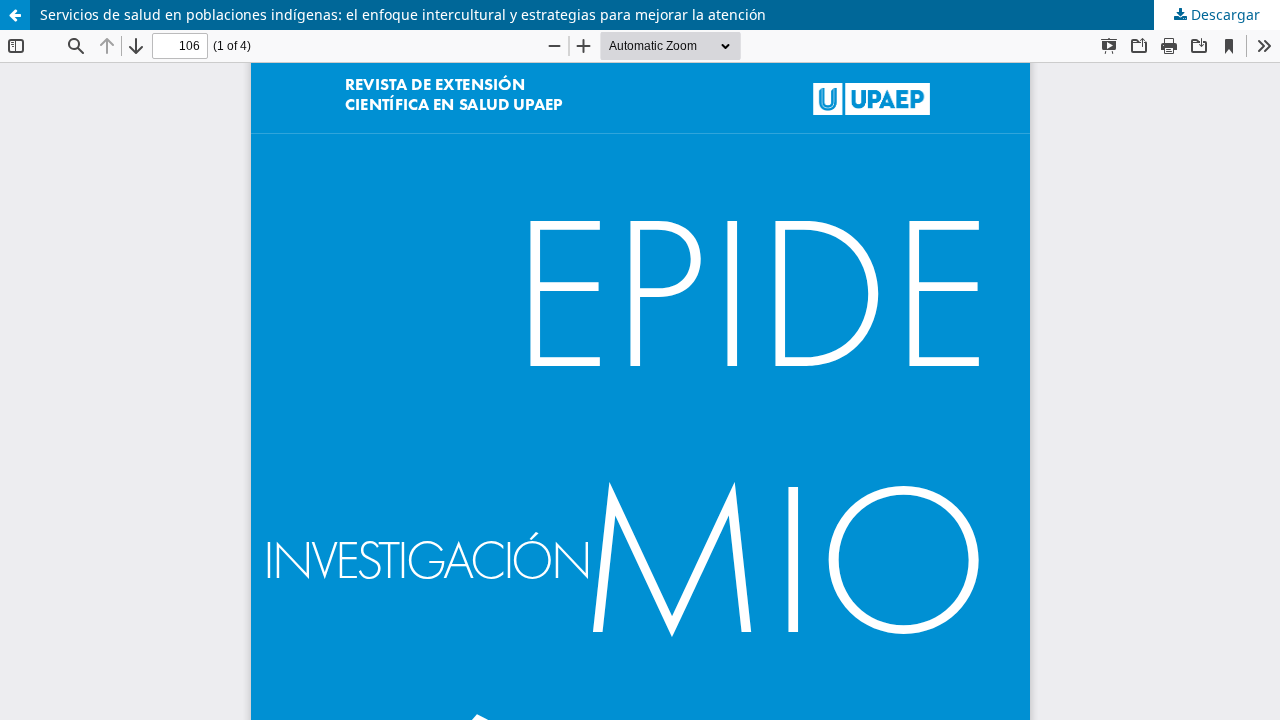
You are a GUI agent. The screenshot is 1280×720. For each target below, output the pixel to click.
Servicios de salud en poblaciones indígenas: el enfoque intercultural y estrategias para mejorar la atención (403, 14)
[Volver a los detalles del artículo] (15, 15)
